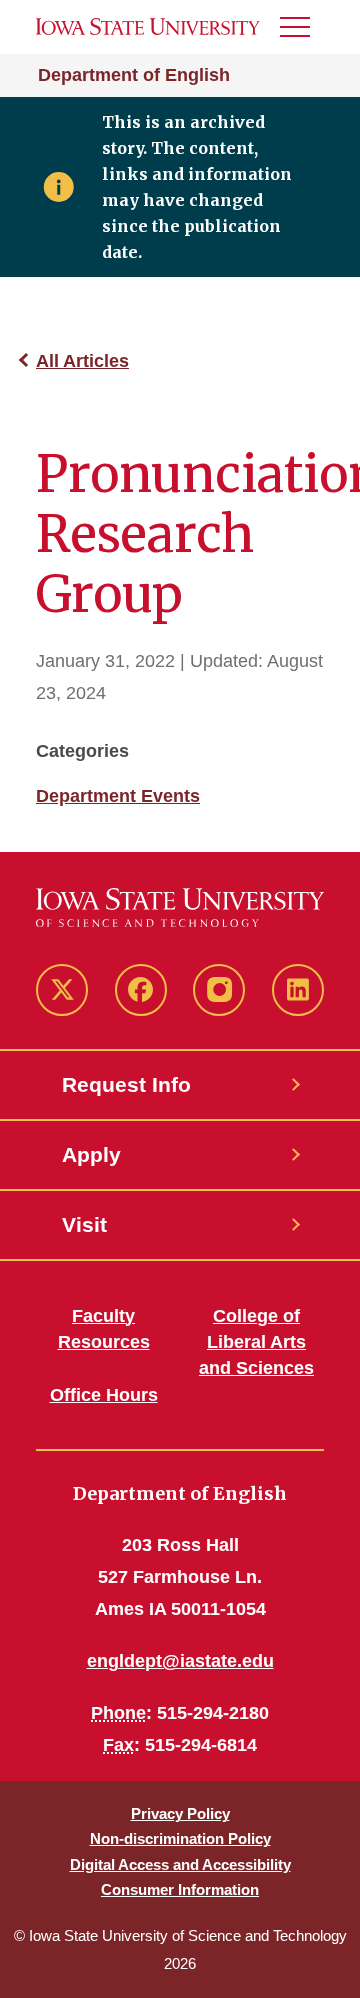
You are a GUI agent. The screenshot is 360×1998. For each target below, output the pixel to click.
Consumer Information (180, 1889)
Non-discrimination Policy (180, 1838)
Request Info (126, 1084)
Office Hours (104, 1395)
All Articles (82, 361)
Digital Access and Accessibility (180, 1864)
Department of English (134, 75)
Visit (84, 1224)
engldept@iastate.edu (180, 1661)
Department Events (118, 796)
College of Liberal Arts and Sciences (256, 1342)
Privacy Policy (180, 1813)
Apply (91, 1154)
